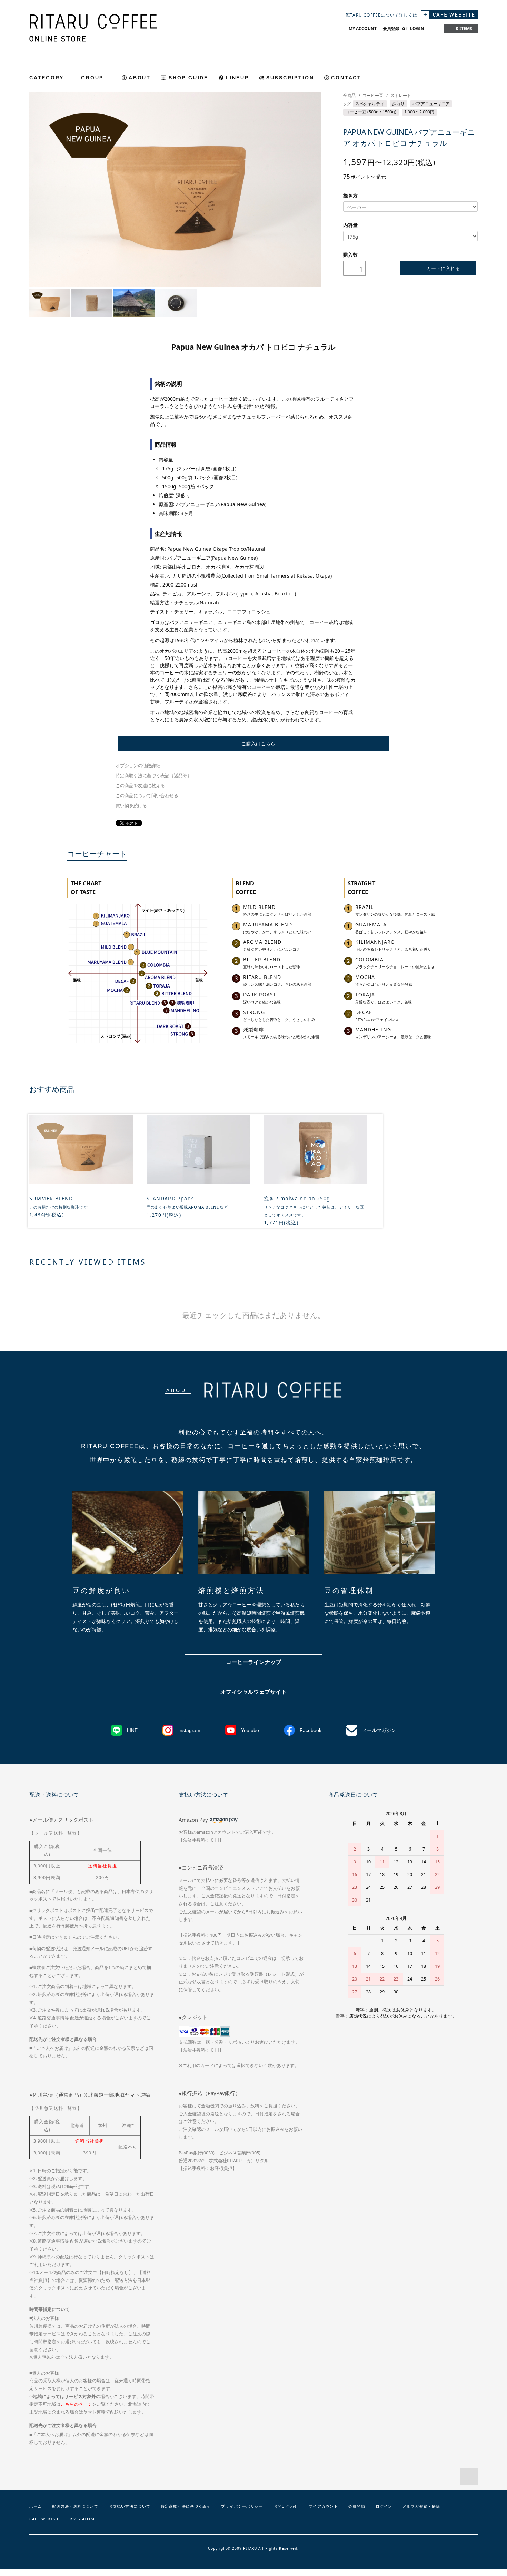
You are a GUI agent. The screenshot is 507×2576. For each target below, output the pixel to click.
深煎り (398, 104)
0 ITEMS (464, 28)
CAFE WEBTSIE (44, 2519)
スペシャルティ (370, 104)
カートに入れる (443, 268)
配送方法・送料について (75, 2506)
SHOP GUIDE (188, 78)
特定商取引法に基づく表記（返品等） (154, 776)
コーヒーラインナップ (254, 1662)
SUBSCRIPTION (290, 78)
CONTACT (346, 78)
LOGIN (417, 28)
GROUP (93, 78)
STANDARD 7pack (170, 1198)
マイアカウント (323, 2506)
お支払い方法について (130, 2506)
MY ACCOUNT (363, 28)
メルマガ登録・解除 (421, 2506)
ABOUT (140, 78)
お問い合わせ (286, 2506)
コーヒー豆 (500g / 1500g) (371, 112)
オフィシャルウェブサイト (254, 1692)
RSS (73, 2519)
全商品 (349, 95)
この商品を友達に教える (140, 786)
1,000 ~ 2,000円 (419, 112)
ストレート (401, 95)
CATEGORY (48, 78)
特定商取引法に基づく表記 (186, 2506)
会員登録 (391, 28)
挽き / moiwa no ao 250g (297, 1198)
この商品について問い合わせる (147, 796)
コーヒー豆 (373, 95)
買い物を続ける (131, 806)
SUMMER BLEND (51, 1198)
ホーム (36, 2506)
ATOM (88, 2519)
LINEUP (237, 78)
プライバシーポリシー (242, 2506)
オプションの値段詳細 (138, 766)
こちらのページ (76, 2404)
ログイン (384, 2506)
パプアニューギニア (431, 104)
